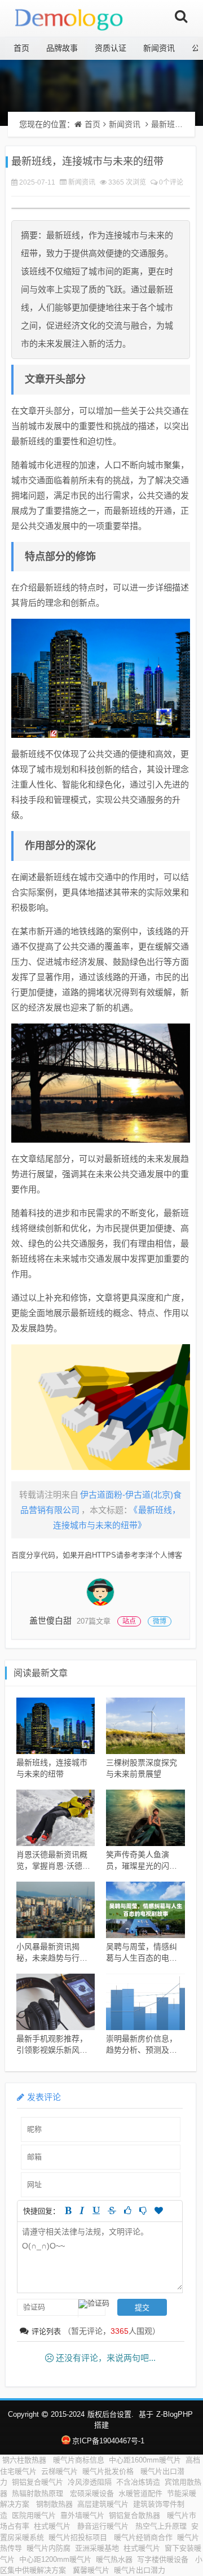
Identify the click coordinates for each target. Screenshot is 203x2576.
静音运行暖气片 (104, 2526)
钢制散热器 (54, 2504)
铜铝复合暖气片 (37, 2482)
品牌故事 (62, 48)
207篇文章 (94, 1621)
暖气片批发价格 (109, 2471)
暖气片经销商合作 (143, 2537)
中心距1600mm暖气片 (145, 2460)
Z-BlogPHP (175, 2414)
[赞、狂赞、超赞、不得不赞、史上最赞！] (159, 2210)
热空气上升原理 (161, 2526)
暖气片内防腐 (48, 2548)
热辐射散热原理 (39, 2493)
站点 (129, 1621)
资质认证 (111, 48)
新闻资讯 (159, 48)
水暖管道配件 (140, 2493)
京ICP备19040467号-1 (108, 2441)
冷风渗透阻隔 (90, 2482)
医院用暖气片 (34, 2515)
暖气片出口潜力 (141, 2570)
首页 (21, 48)
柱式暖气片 (53, 2526)
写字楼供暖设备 (164, 2559)
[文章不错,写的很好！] (128, 2210)
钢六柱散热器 (25, 2460)
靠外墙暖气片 (82, 2515)
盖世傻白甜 (50, 1621)
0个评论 (171, 182)
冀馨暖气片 (91, 2570)
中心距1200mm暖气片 (55, 2559)
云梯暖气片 (59, 2471)
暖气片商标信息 (79, 2460)
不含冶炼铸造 (138, 2482)
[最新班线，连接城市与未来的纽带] (101, 678)
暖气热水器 (114, 2559)
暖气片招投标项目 (79, 2537)
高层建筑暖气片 (103, 2504)
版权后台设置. (111, 2414)
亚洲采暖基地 (97, 2548)
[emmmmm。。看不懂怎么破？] (143, 2210)
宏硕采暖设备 (92, 2493)
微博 (160, 1621)
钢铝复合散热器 (136, 2515)
